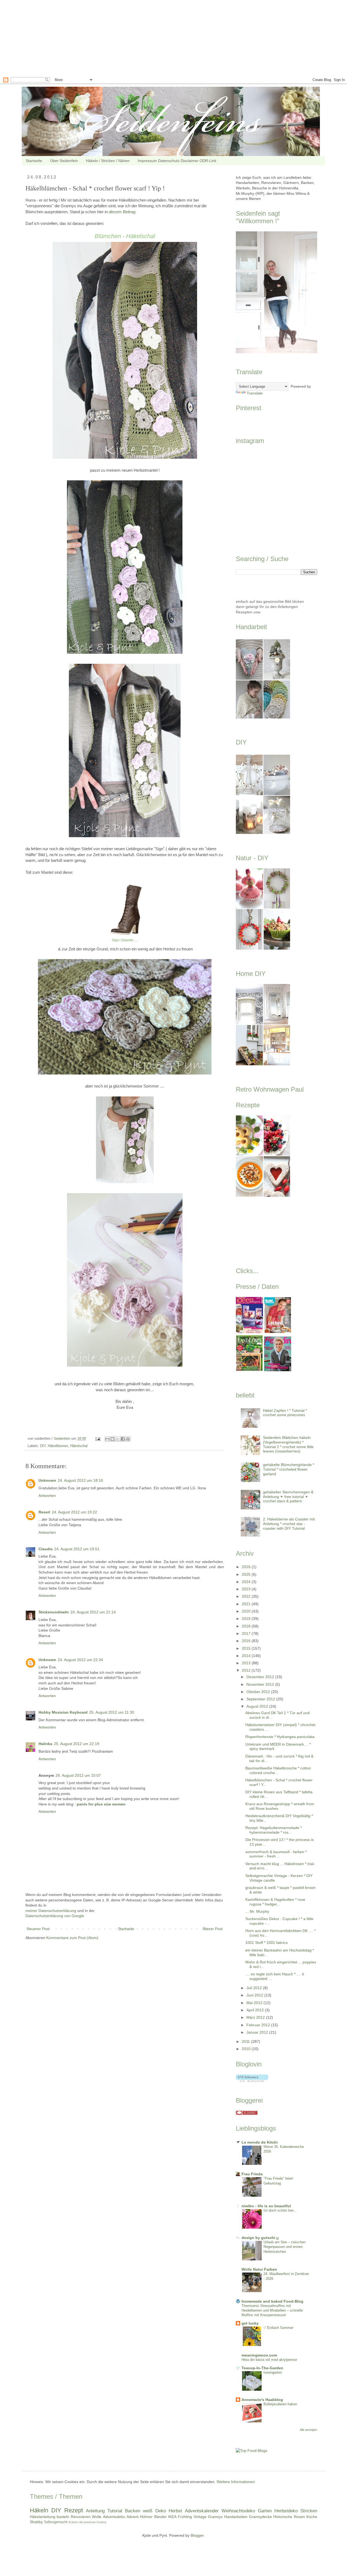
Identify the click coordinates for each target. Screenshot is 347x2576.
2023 (247, 1589)
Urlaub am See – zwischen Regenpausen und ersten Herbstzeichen (285, 2247)
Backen (133, 2511)
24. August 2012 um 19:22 (74, 1512)
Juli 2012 (255, 1988)
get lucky (250, 2323)
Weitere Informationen (236, 2482)
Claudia (46, 1549)
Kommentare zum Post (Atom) (72, 1938)
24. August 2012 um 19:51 (77, 1549)
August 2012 (258, 1706)
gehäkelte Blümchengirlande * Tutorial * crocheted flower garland (289, 1469)
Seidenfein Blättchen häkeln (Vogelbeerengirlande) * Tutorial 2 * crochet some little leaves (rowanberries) (288, 1444)
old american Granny (93, 2522)
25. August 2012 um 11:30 (112, 1712)
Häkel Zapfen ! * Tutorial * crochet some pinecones (285, 1413)
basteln (63, 2517)
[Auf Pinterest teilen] (128, 1439)
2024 (247, 1582)
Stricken (309, 2511)
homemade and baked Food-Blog (272, 2301)
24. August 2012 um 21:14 (93, 1612)
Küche (312, 2517)
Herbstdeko (286, 2511)
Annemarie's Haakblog (262, 2400)
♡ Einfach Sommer (278, 2328)
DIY (43, 1446)
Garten (265, 2511)
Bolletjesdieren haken (280, 2404)
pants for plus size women (101, 1804)
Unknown (47, 1480)
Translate (255, 393)
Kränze (73, 2522)
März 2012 (256, 2017)
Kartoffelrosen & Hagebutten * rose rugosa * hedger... (275, 1902)
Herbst (175, 2511)
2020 (247, 1611)
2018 (247, 1626)
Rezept (74, 2510)
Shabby (36, 2522)
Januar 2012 (258, 2032)
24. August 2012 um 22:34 (80, 1660)
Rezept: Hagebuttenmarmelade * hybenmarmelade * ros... (274, 1830)
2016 (247, 1641)
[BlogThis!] (113, 1439)
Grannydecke (260, 2517)
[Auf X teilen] (118, 1439)
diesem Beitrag (122, 212)
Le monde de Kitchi (260, 2142)
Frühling (185, 2517)
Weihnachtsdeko (238, 2511)
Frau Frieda (252, 2174)
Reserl (44, 1512)
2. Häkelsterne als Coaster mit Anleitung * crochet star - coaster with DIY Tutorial (289, 1524)
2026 (247, 1567)
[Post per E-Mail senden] (98, 1439)
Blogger (197, 2535)
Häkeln (39, 2510)
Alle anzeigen (309, 2430)
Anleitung (95, 2511)
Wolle (97, 2517)
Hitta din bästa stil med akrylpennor (269, 2360)
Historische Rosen (289, 2517)
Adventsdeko (114, 2517)
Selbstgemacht (56, 2522)
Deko (161, 2511)
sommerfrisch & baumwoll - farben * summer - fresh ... (276, 1854)
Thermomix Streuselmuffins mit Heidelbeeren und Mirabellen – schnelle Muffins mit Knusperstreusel (272, 2310)
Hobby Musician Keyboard (63, 1712)
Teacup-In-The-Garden (262, 2368)
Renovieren (81, 2517)
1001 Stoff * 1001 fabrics (266, 1943)
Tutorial (115, 2511)
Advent (133, 2517)
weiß (148, 2511)
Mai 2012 (255, 2003)
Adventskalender (202, 2511)
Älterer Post (213, 1929)
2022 (247, 1596)
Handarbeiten (236, 2517)
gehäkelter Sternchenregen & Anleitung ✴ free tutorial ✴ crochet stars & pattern (288, 1497)
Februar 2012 (259, 2025)
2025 (247, 1574)
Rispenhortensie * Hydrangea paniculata (280, 1737)
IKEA (172, 2517)
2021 (247, 1604)
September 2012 (261, 1699)
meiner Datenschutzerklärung (51, 1911)
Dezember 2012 (261, 1677)
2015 (247, 1648)
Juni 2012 (255, 1995)
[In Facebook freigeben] (123, 1439)
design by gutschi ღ (260, 2238)
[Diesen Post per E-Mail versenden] (107, 1439)
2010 (247, 2049)
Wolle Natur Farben (259, 2269)
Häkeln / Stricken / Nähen (108, 161)
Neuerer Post (38, 1929)
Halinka (45, 1744)
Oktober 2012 (259, 1692)
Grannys (215, 2517)
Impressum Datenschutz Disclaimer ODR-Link (177, 161)
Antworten (47, 1496)
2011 (246, 2041)
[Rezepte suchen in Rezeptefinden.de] (252, 2451)
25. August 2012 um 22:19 (77, 1744)
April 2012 (256, 2010)
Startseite (34, 161)
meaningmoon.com (259, 2355)
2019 (247, 1619)
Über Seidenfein (64, 161)
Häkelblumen (58, 1446)
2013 (247, 1663)
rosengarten (273, 2372)
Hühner (146, 2517)
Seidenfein (62, 1439)
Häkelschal (79, 1446)
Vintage (200, 2517)
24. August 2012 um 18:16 (80, 1480)
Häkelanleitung (43, 2517)
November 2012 (261, 1684)
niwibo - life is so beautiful (266, 2206)
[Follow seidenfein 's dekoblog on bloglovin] (252, 2080)
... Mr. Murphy (257, 1911)
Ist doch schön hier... (280, 2210)
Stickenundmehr (54, 1612)
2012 (247, 1670)
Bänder (160, 2517)
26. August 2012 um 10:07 (78, 1775)
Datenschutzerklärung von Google (55, 1916)
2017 (247, 1633)
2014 (247, 1656)
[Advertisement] (163, 38)
